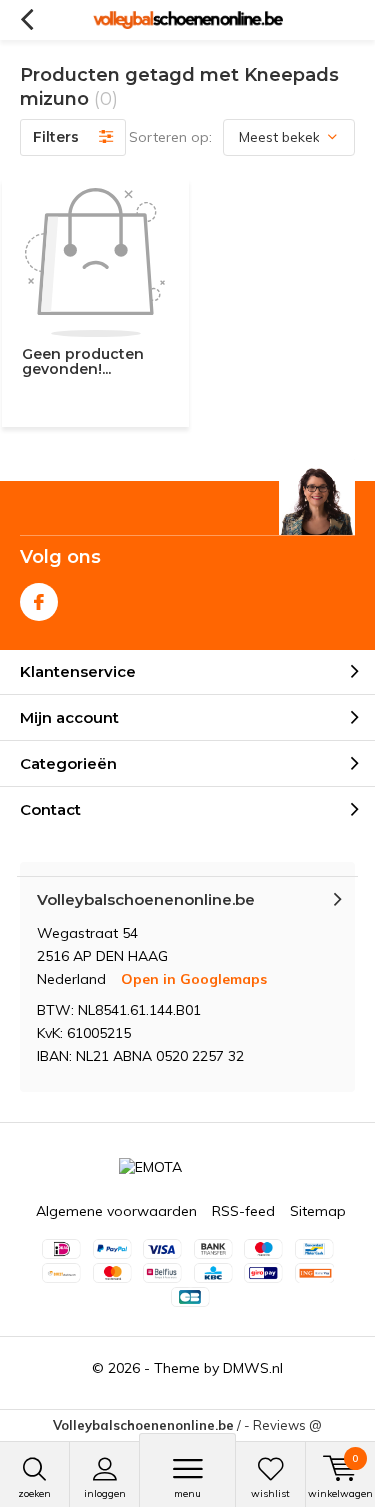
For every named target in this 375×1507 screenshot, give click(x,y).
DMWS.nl (253, 1368)
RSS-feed (243, 1211)
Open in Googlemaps (194, 979)
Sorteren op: (170, 137)
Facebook (39, 602)
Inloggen (105, 1493)
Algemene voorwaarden (116, 1211)
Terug (26, 20)
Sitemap (318, 1211)
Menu (187, 1493)
